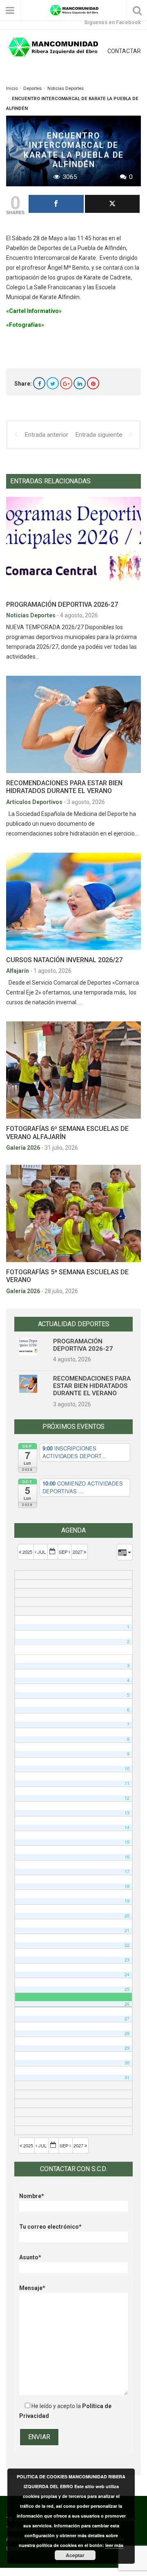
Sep (64, 1552)
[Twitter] (53, 383)
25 (127, 1989)
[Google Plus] (66, 383)
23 (127, 1960)
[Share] (56, 204)
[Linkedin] (80, 383)
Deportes (32, 88)
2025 (27, 1552)
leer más (114, 2545)
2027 (78, 1552)
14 (127, 1827)
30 (127, 2063)
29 (127, 2048)
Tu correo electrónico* (50, 2227)
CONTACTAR (124, 51)
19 (127, 1901)
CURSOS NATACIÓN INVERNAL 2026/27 (64, 960)
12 (127, 1798)
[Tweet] (112, 204)
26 (127, 2004)
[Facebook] (39, 383)
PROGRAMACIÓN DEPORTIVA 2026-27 (62, 604)
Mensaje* (32, 2288)
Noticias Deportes (66, 88)
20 (127, 1916)
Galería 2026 (24, 1148)
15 (127, 1842)
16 (127, 1857)
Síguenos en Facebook (112, 22)
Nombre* (32, 2196)
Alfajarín (18, 971)
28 (127, 2033)
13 (127, 1813)
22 (127, 1945)
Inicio (12, 88)
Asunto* (30, 2257)
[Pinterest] (93, 383)
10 (127, 1768)
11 (127, 1783)
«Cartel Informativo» (34, 311)
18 (127, 1886)
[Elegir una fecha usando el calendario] (53, 1552)
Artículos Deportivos (35, 802)
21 (127, 1930)
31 (127, 2077)
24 (127, 1974)
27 (127, 2019)
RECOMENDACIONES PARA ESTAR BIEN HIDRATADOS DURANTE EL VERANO (64, 787)
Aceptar (75, 2555)
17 (127, 1871)
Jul (42, 1552)
